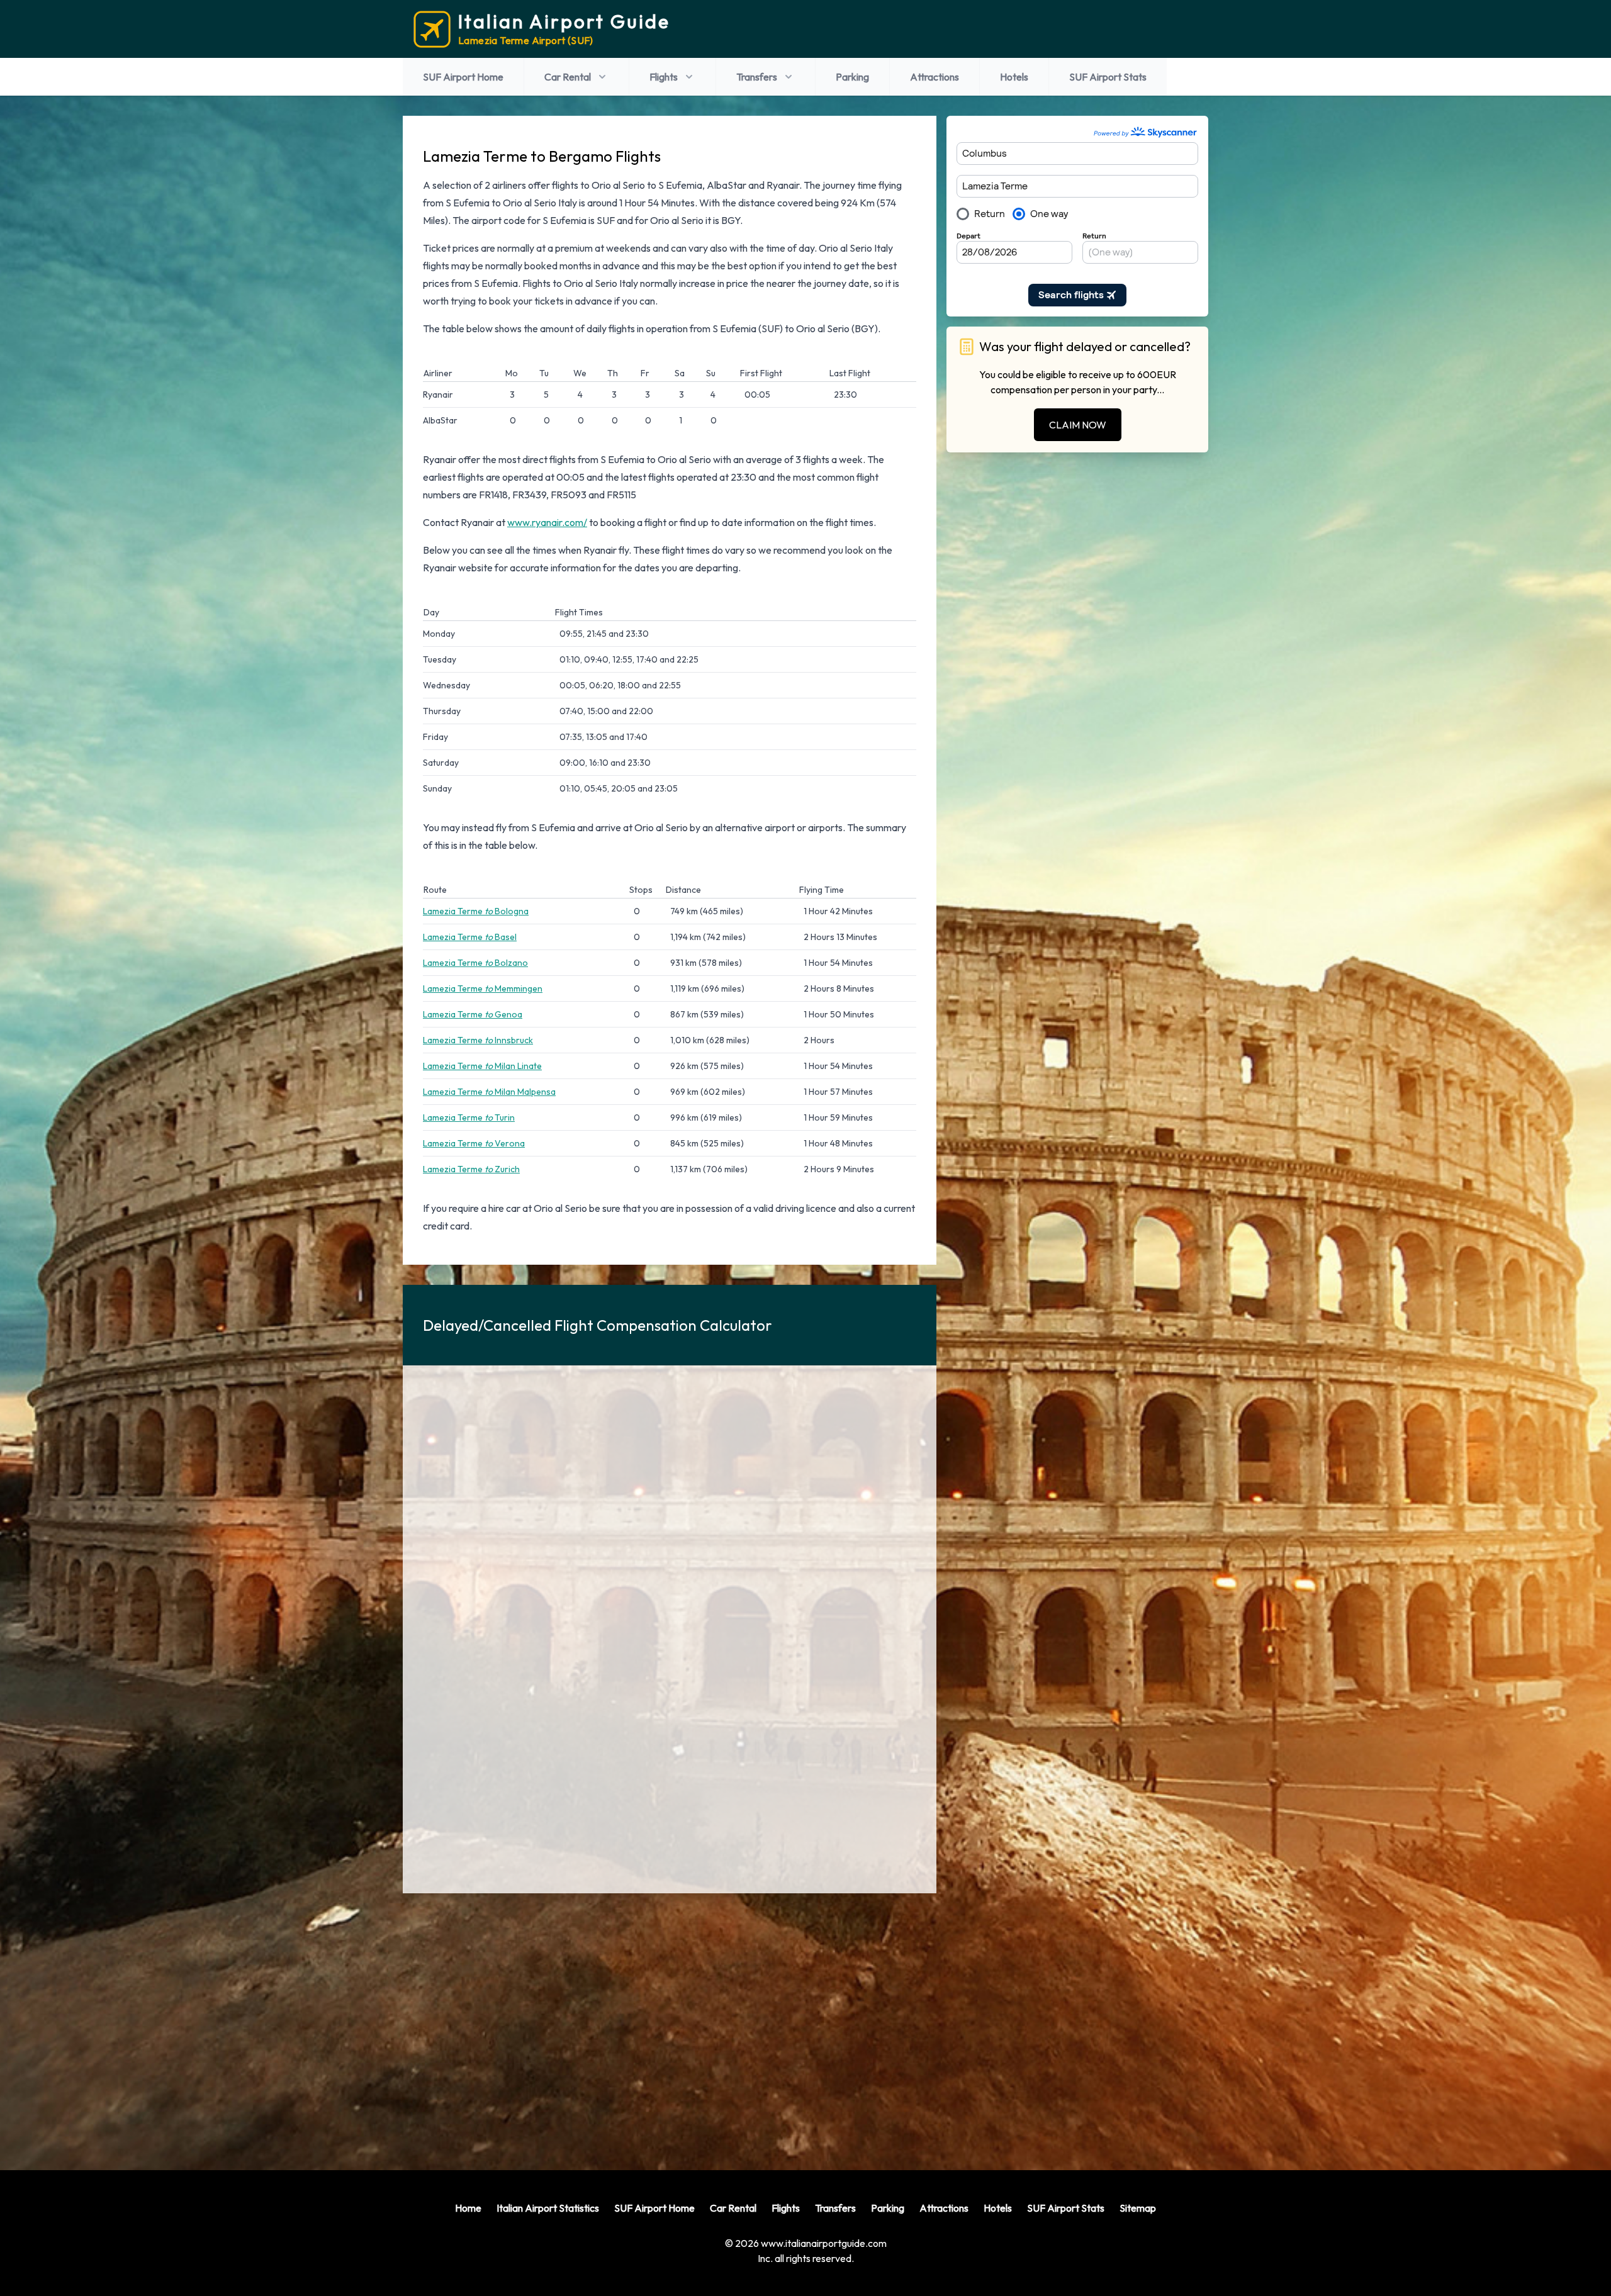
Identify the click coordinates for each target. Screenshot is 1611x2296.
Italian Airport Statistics (548, 2208)
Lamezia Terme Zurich (471, 1169)
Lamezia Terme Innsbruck (478, 1040)
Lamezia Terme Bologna (476, 911)
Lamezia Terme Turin (469, 1117)
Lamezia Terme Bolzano (475, 963)
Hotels (1014, 77)
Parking (852, 77)
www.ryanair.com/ (547, 522)
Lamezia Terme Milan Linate (482, 1066)
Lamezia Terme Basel (470, 937)
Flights (664, 77)
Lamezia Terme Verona (474, 1143)
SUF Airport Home (463, 77)
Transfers (757, 77)
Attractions (935, 77)
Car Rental (568, 77)
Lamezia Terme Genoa (473, 1014)
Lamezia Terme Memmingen (483, 988)
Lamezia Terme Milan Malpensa (489, 1092)
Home (468, 2208)
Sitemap (1138, 2208)
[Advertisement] (670, 2022)
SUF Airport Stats (1108, 77)
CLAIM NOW (1078, 425)
